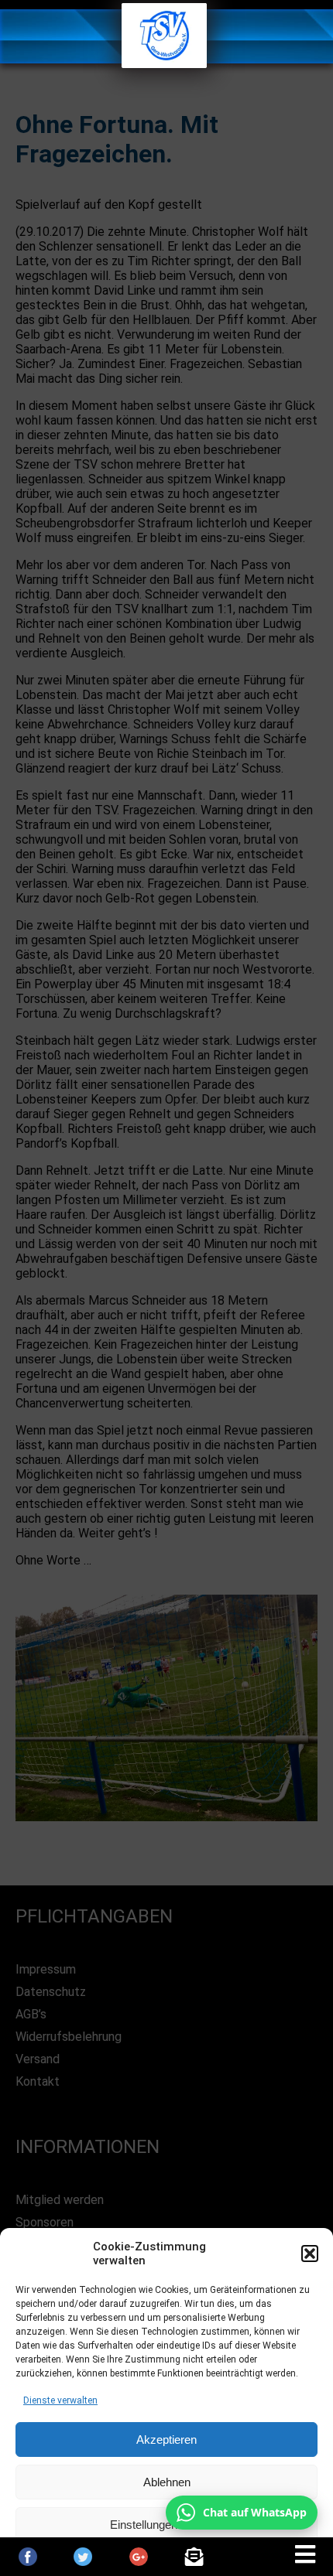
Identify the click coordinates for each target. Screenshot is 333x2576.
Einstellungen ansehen (167, 2525)
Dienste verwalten (60, 2400)
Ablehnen (167, 2482)
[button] (310, 2254)
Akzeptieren (166, 2440)
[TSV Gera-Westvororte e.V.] (164, 64)
